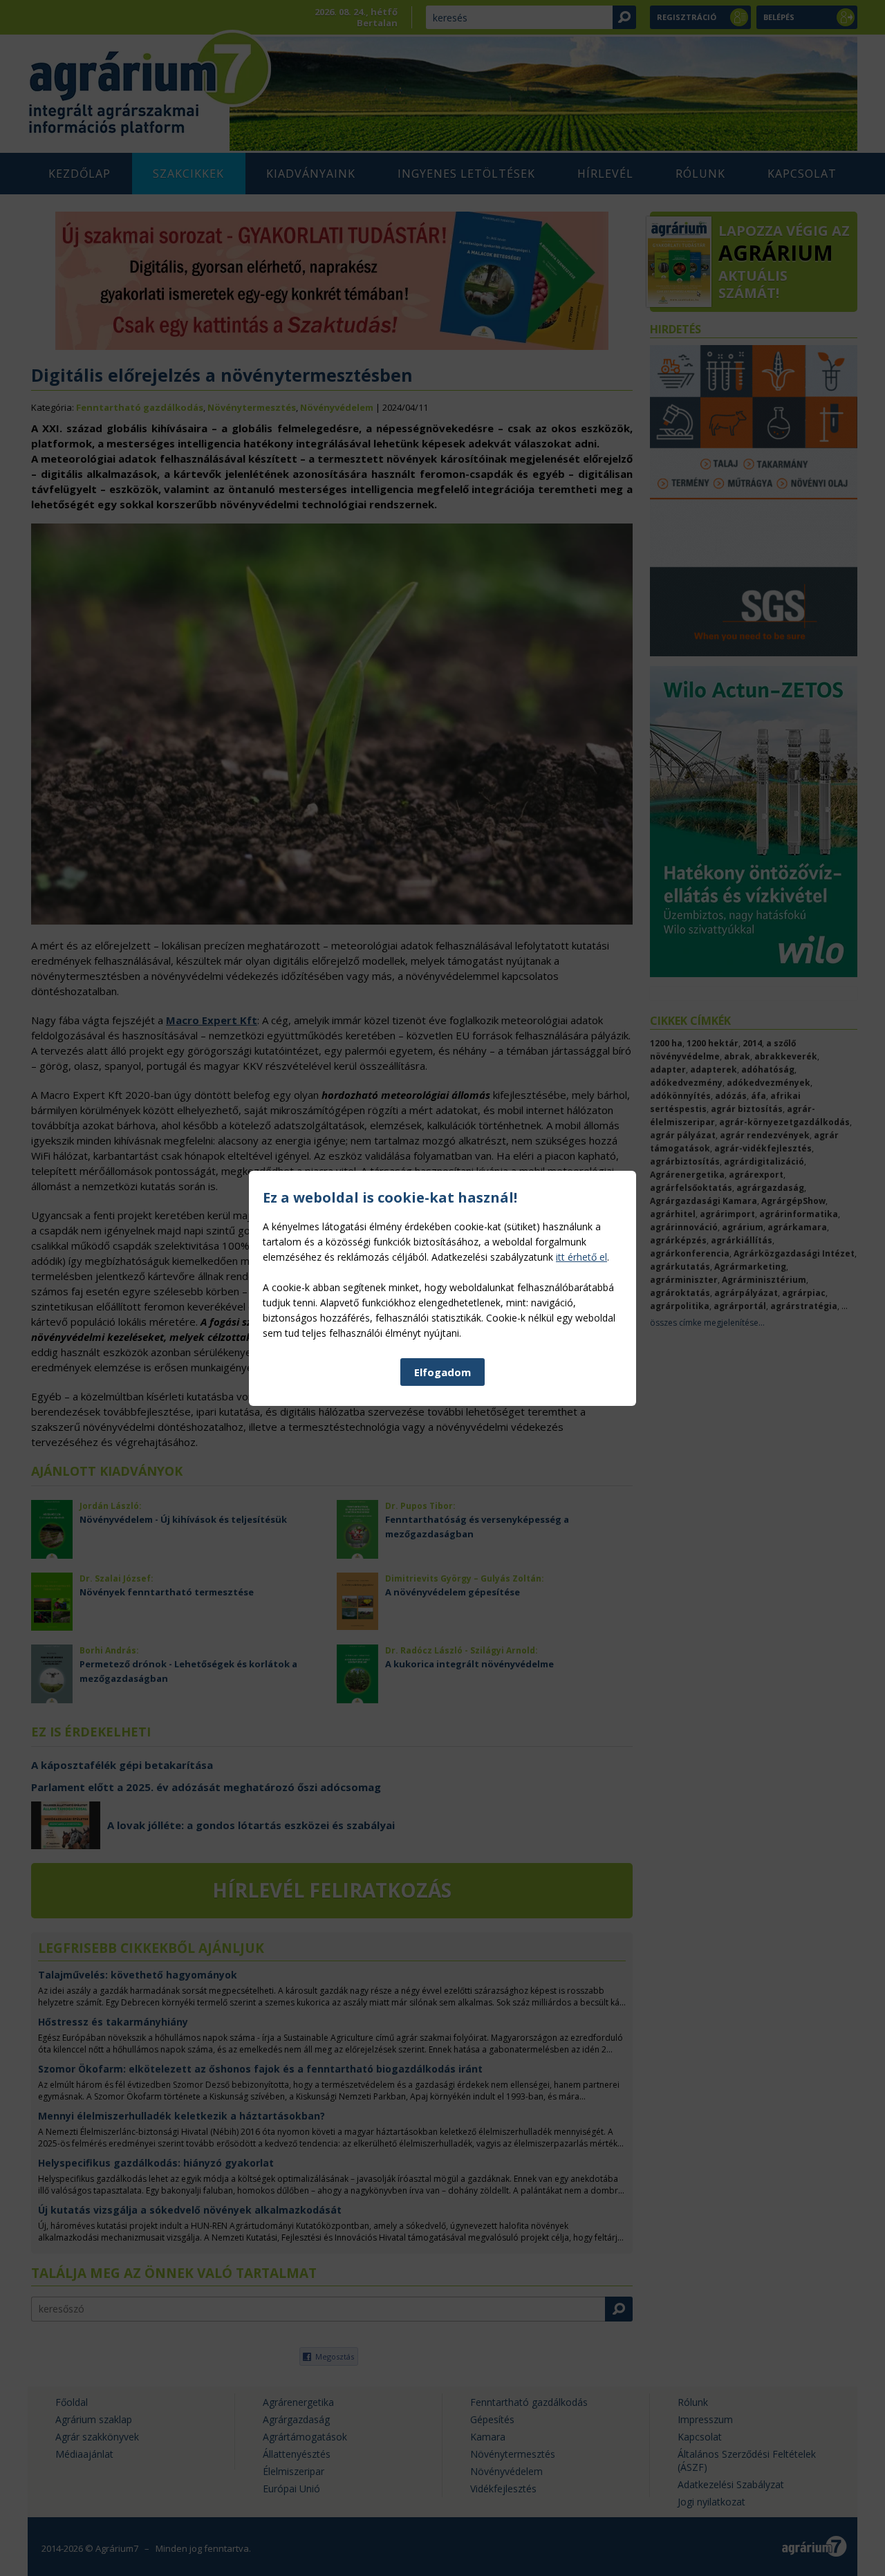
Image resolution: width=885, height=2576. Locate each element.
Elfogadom (442, 1372)
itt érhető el (581, 1257)
